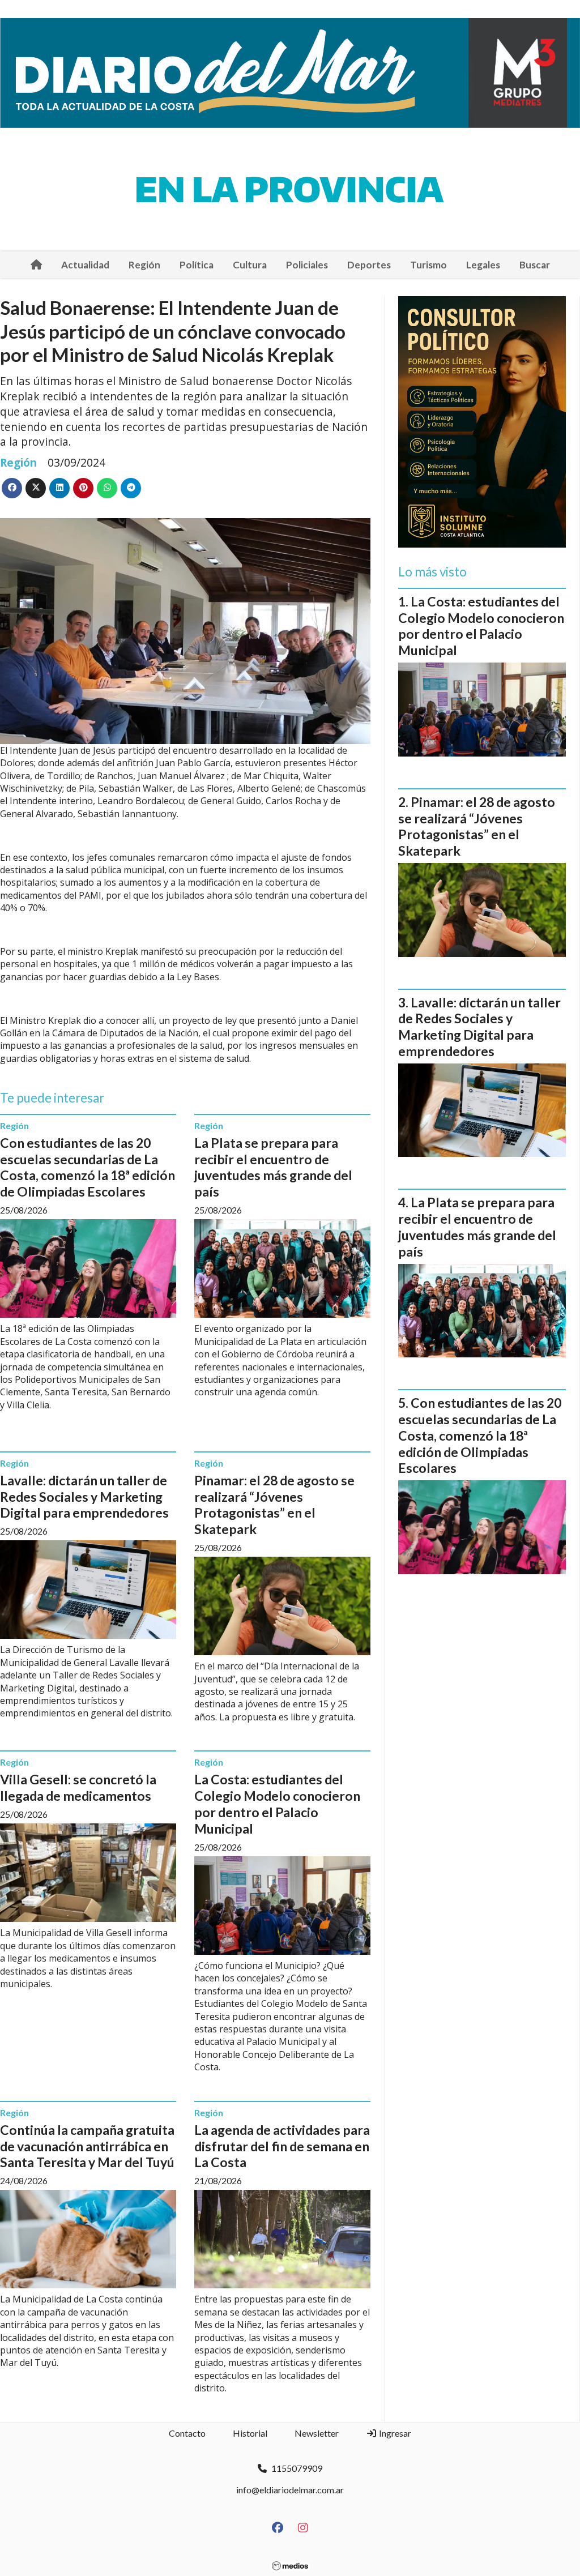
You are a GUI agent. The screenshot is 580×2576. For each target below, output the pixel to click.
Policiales (307, 265)
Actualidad (85, 265)
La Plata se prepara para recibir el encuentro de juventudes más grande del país (273, 1167)
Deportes (369, 265)
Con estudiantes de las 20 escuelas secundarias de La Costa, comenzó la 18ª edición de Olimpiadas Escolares (88, 1167)
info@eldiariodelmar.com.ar (290, 2490)
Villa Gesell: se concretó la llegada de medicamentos (78, 1787)
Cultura (250, 265)
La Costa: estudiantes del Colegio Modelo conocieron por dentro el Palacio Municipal (277, 1804)
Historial (250, 2433)
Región (144, 265)
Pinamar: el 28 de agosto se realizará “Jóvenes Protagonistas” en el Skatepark (274, 1505)
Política (197, 265)
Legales (483, 265)
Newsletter (317, 2433)
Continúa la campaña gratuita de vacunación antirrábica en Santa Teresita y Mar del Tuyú (87, 2146)
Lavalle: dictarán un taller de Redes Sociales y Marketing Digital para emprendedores (84, 1497)
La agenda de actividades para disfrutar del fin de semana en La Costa (282, 2146)
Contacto (187, 2433)
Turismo (428, 265)
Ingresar (394, 2433)
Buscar (535, 265)
